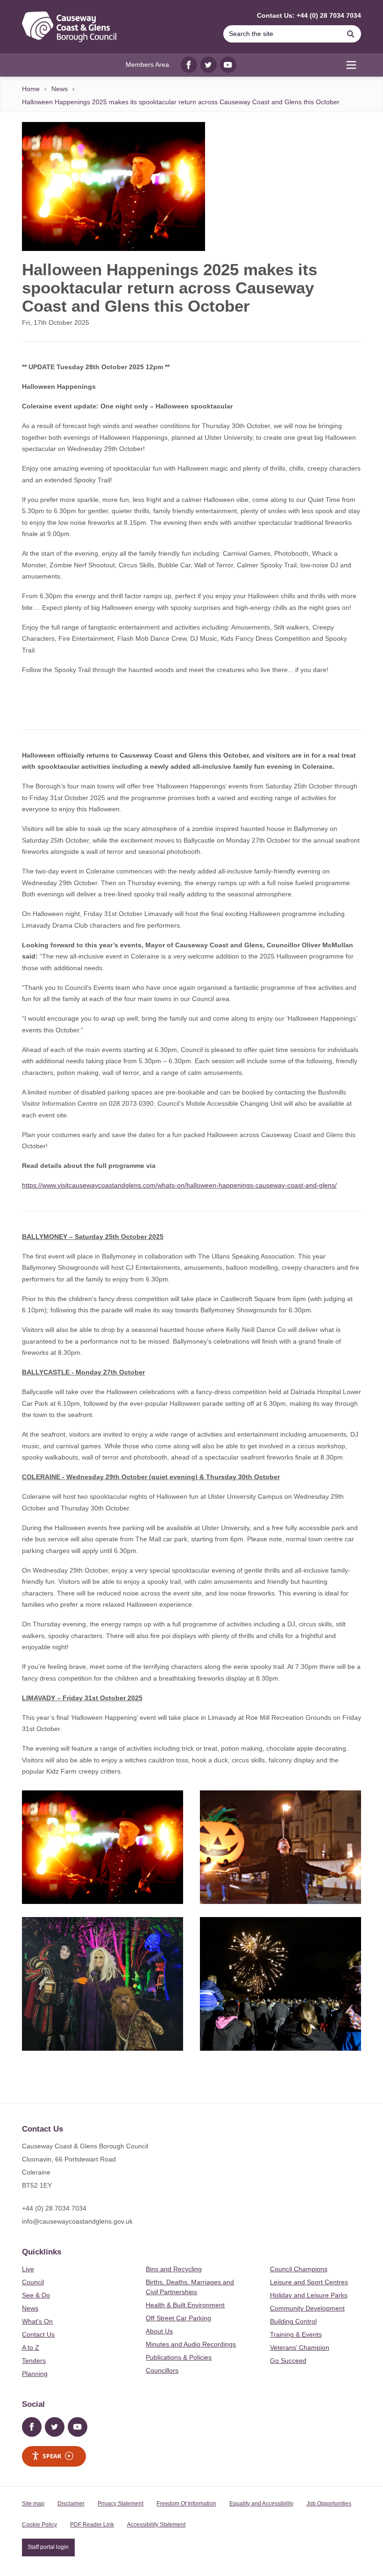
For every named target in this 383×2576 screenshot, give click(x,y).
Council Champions (299, 2269)
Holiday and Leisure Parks (309, 2295)
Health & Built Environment (185, 2305)
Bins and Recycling (174, 2269)
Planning (35, 2374)
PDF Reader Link (92, 2525)
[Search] (351, 34)
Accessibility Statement (156, 2525)
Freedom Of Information (186, 2504)
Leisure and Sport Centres (309, 2282)
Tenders (34, 2361)
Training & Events (296, 2334)
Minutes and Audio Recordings (191, 2344)
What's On (37, 2321)
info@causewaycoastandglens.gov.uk (77, 2221)
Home (31, 89)
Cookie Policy (39, 2525)
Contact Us (38, 2334)
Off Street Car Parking (178, 2318)
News (60, 89)
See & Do (36, 2295)
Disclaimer (71, 2504)
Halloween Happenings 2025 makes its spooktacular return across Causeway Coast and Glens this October (181, 102)
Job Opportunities (329, 2504)
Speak (52, 2456)
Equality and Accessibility (261, 2504)
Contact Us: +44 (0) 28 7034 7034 (309, 15)
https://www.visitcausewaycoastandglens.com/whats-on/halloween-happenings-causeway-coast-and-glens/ (179, 1185)
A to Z (31, 2347)
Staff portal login (48, 2547)
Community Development (307, 2308)
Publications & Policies (179, 2357)
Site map (33, 2504)
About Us (159, 2331)
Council (33, 2282)
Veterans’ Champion (300, 2347)
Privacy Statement (121, 2504)
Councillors (162, 2370)
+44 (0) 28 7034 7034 (54, 2208)
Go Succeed (288, 2361)
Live (28, 2269)
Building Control (293, 2321)
